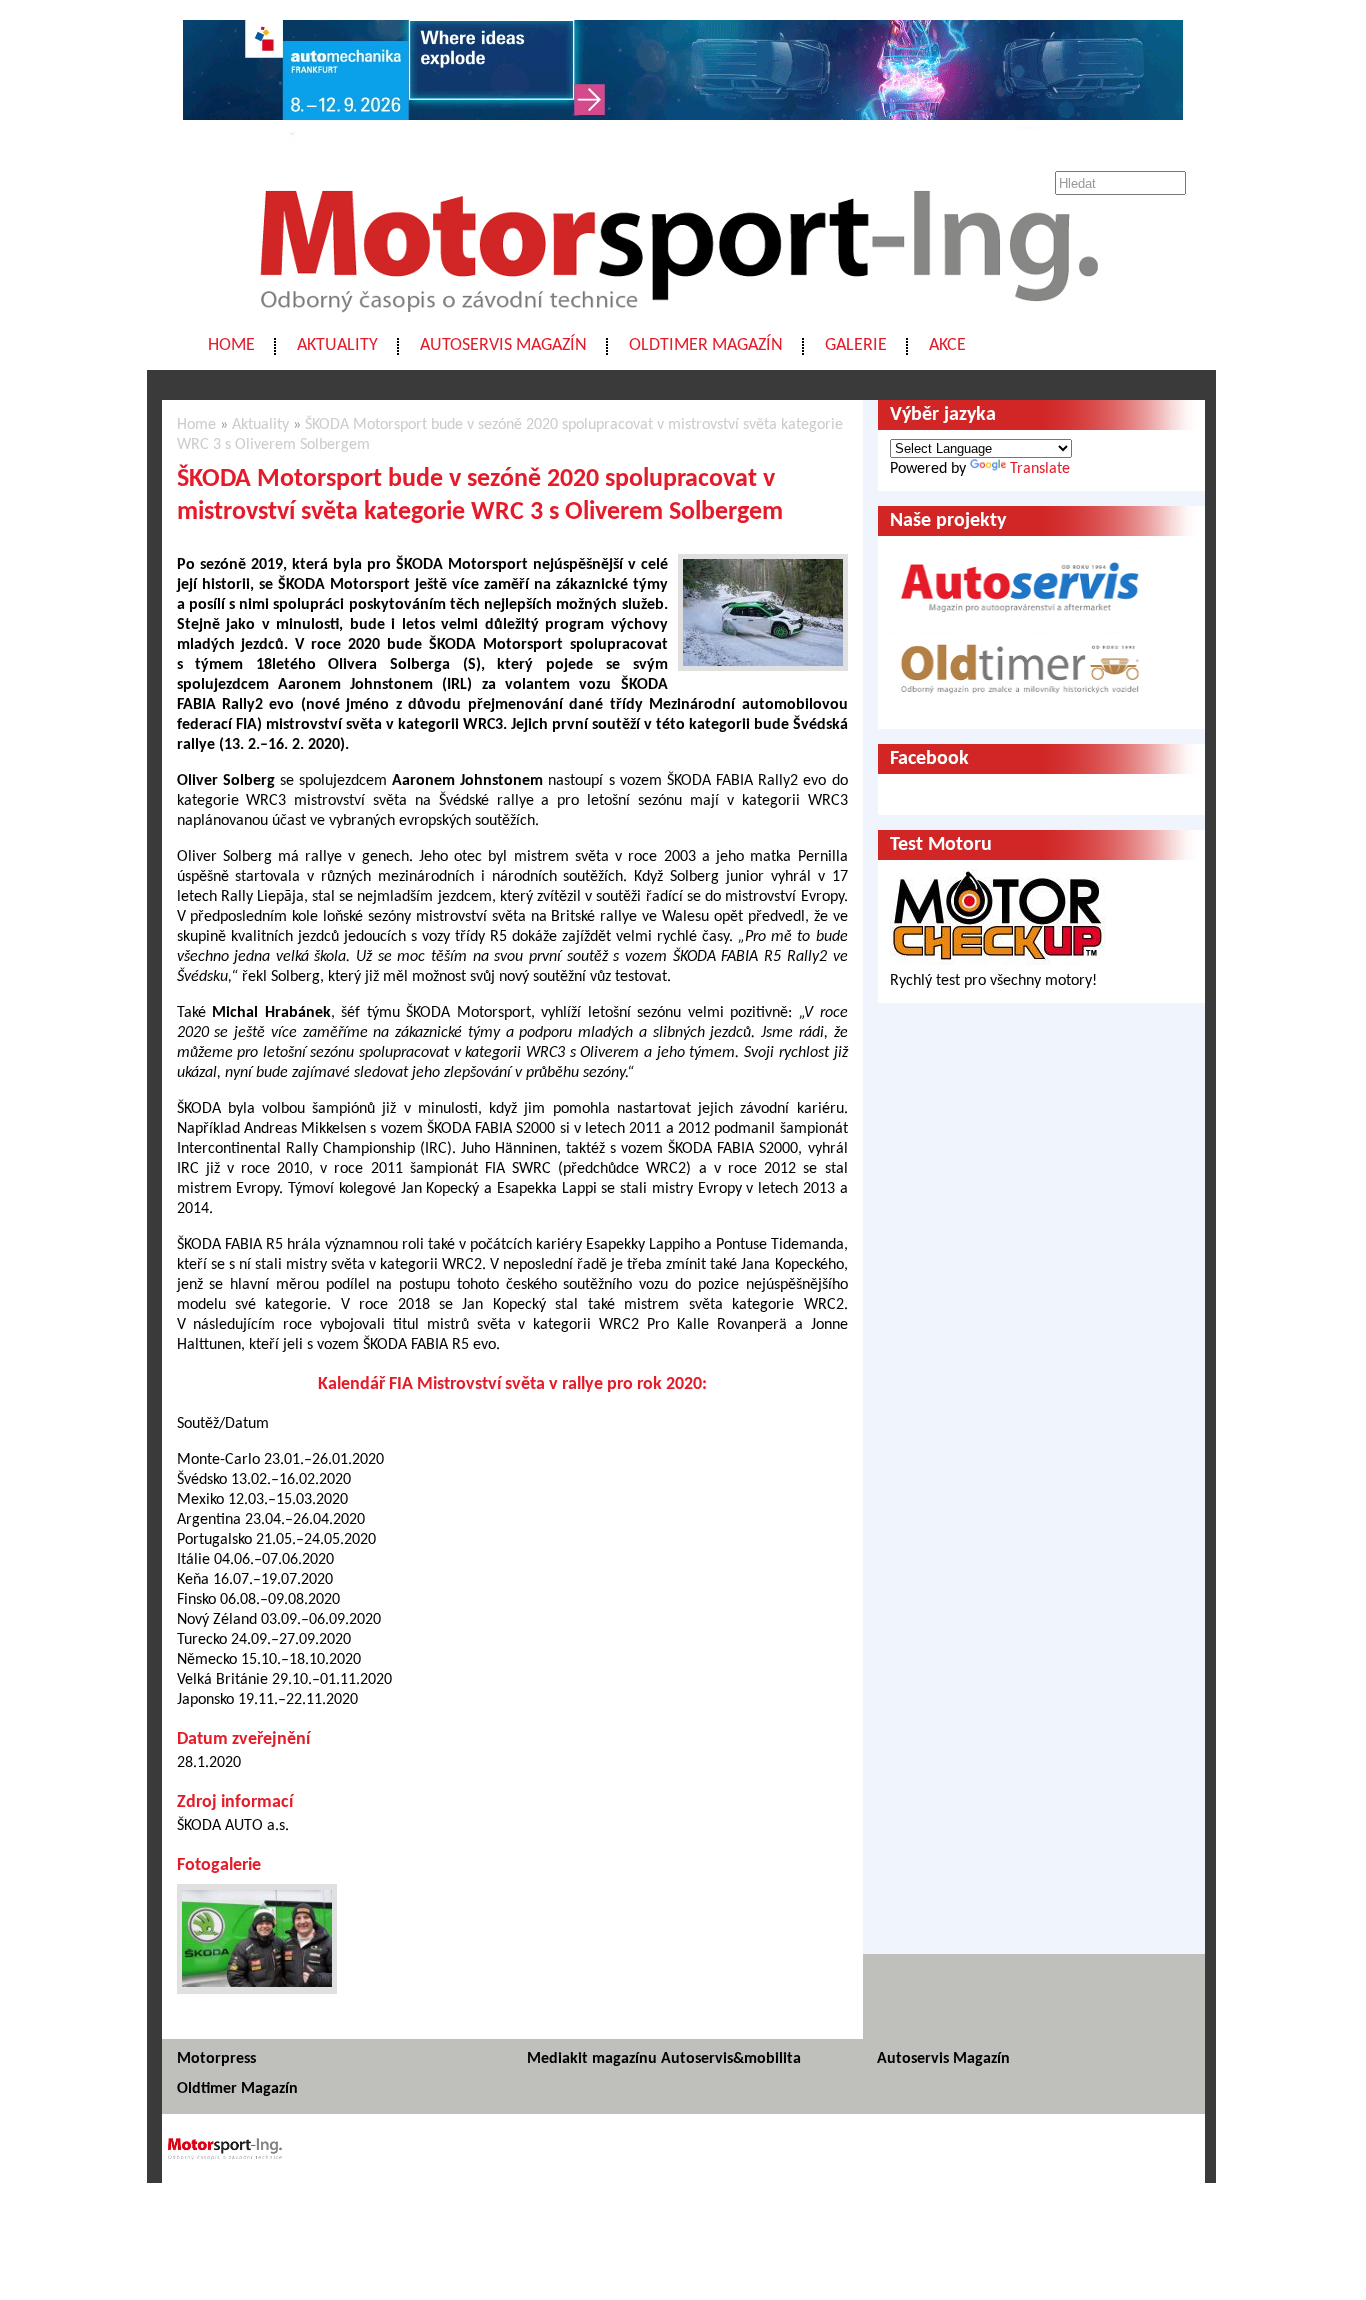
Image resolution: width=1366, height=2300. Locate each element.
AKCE (947, 345)
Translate (1040, 469)
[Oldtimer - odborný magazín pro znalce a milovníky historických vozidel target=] (1020, 707)
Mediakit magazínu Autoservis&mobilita (664, 2059)
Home (231, 345)
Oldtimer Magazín (706, 345)
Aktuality (337, 345)
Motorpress (216, 2059)
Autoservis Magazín (503, 345)
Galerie (856, 345)
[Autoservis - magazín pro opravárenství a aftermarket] (1020, 621)
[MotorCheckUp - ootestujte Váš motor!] (998, 961)
